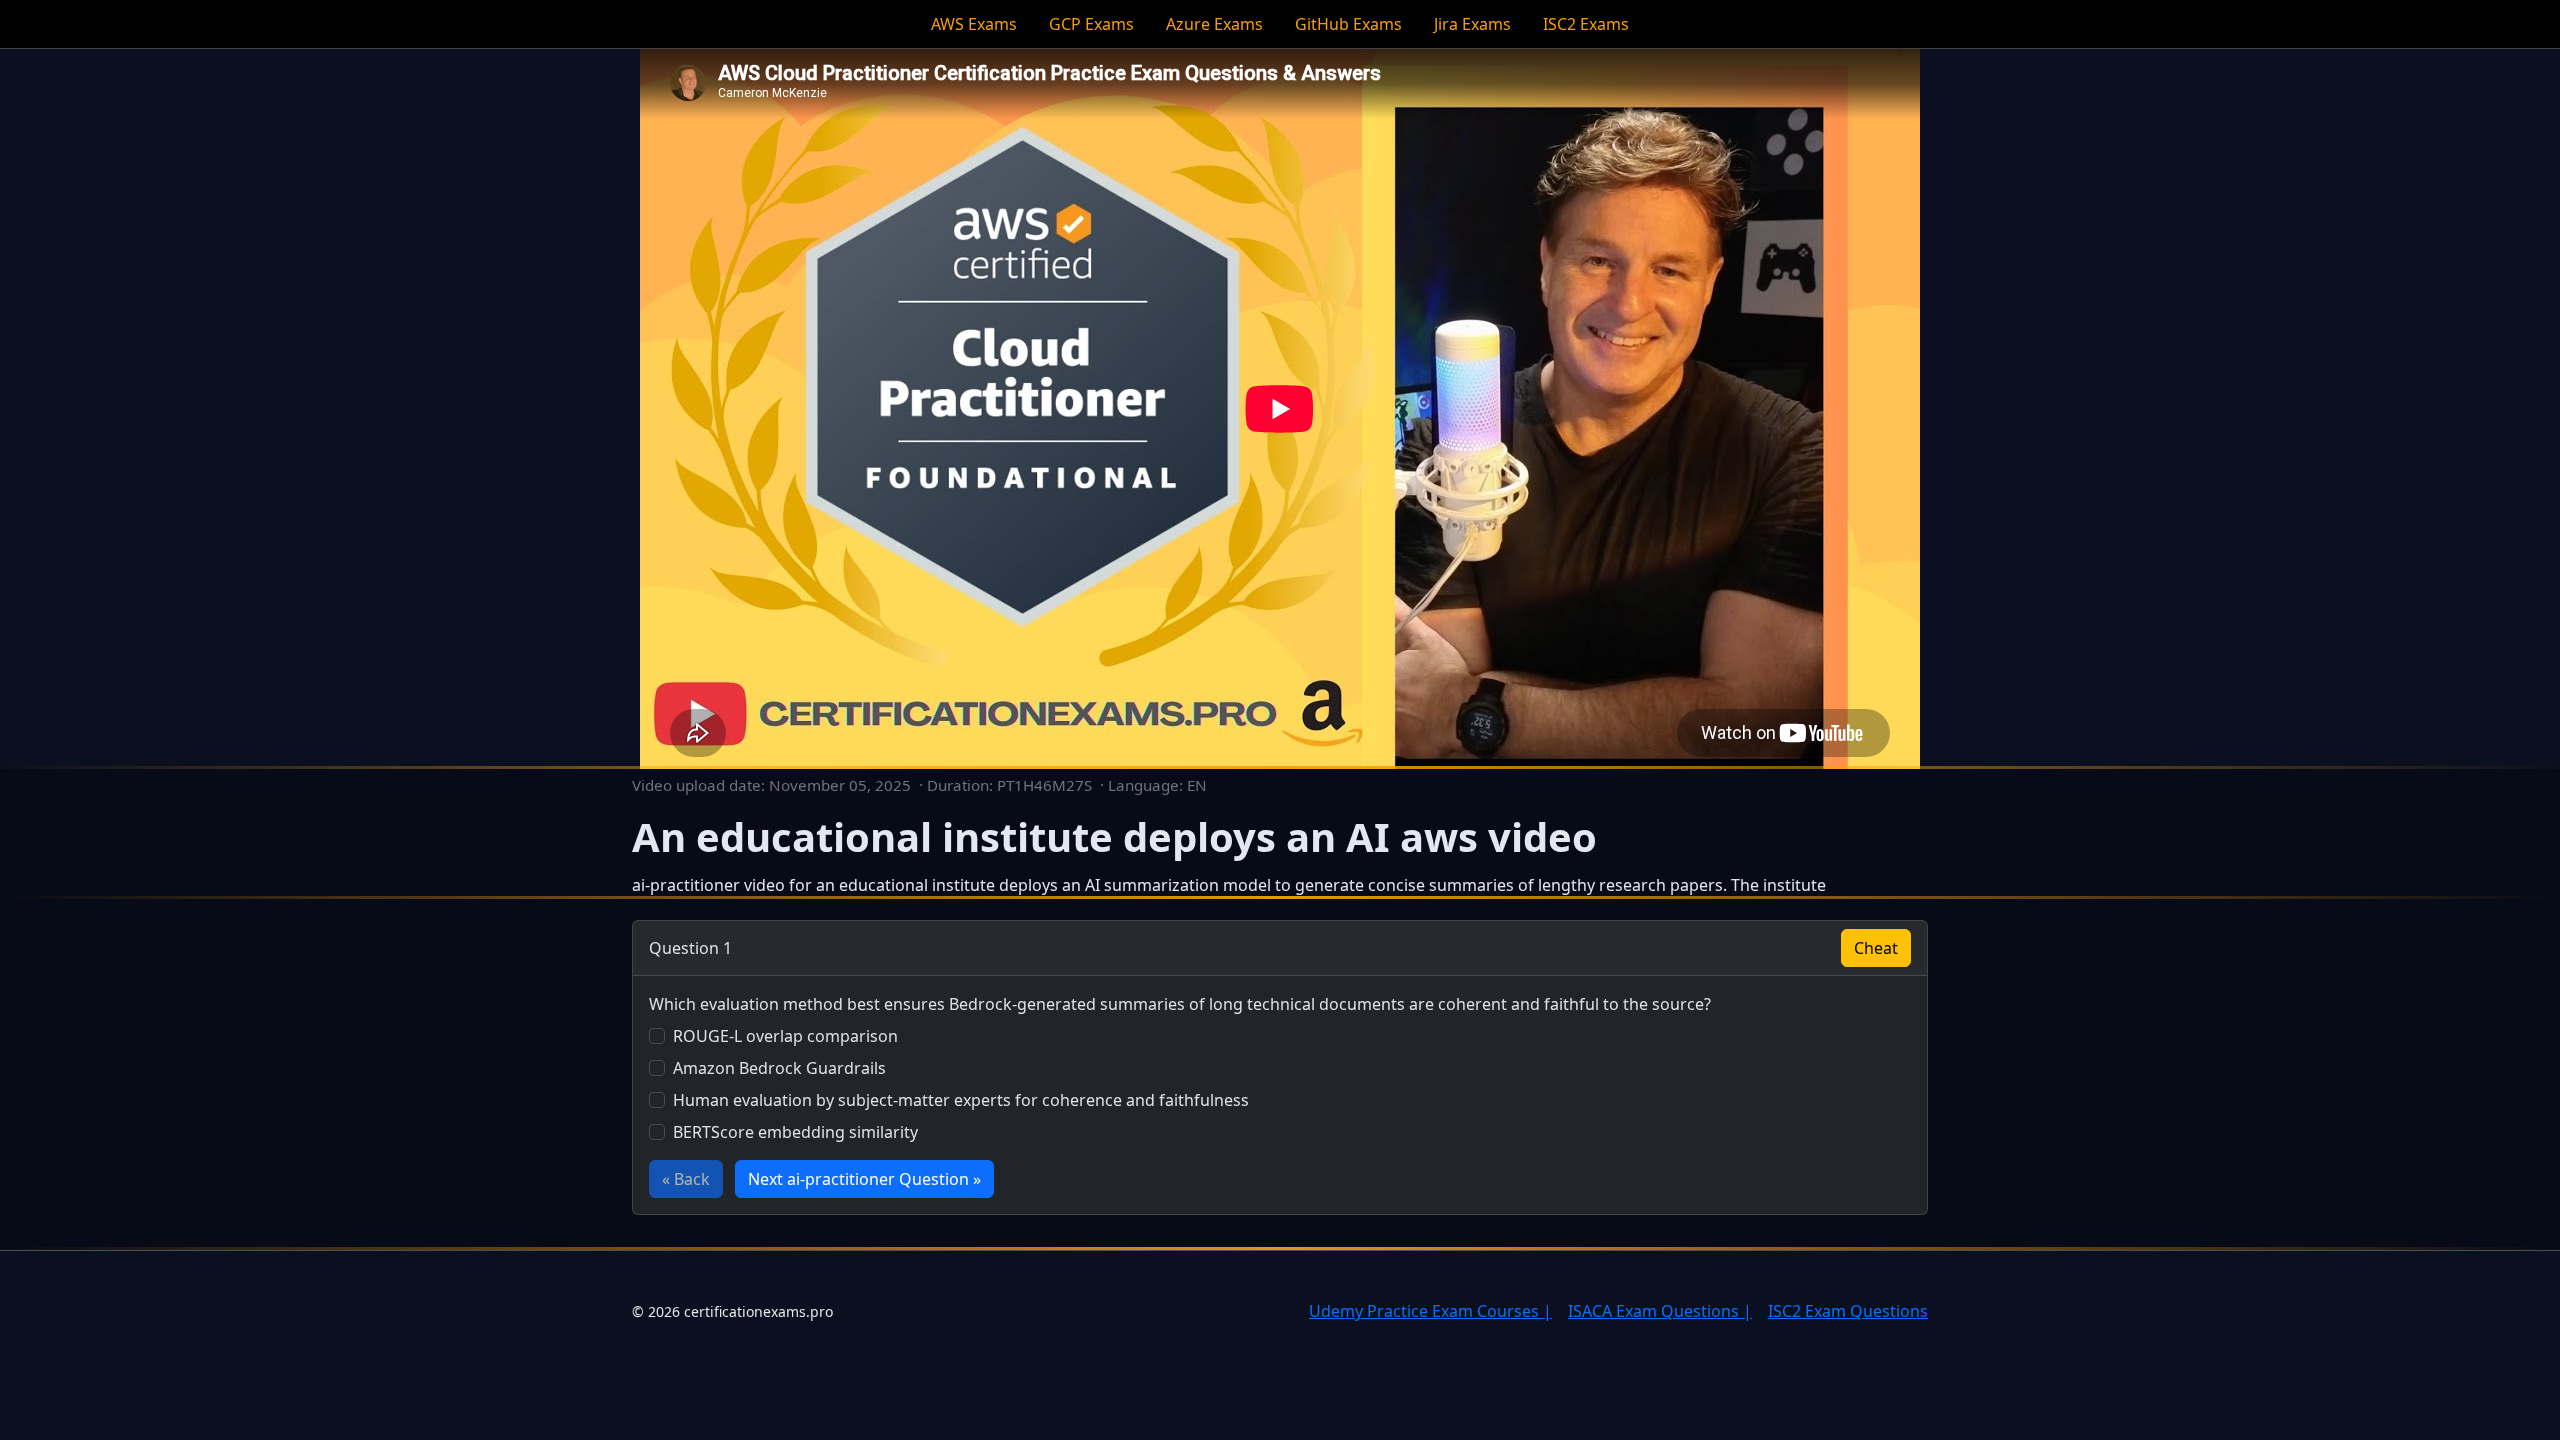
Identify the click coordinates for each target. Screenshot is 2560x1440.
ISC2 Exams (1586, 24)
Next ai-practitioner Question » (864, 1179)
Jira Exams (1472, 24)
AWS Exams (974, 24)
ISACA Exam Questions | (1660, 1311)
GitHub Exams (1348, 24)
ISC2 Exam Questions (1848, 1311)
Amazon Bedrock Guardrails (779, 1068)
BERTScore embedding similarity (795, 1132)
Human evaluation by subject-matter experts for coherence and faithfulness (961, 1100)
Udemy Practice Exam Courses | (1430, 1311)
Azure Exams (1214, 24)
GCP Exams (1091, 24)
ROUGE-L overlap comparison (785, 1036)
